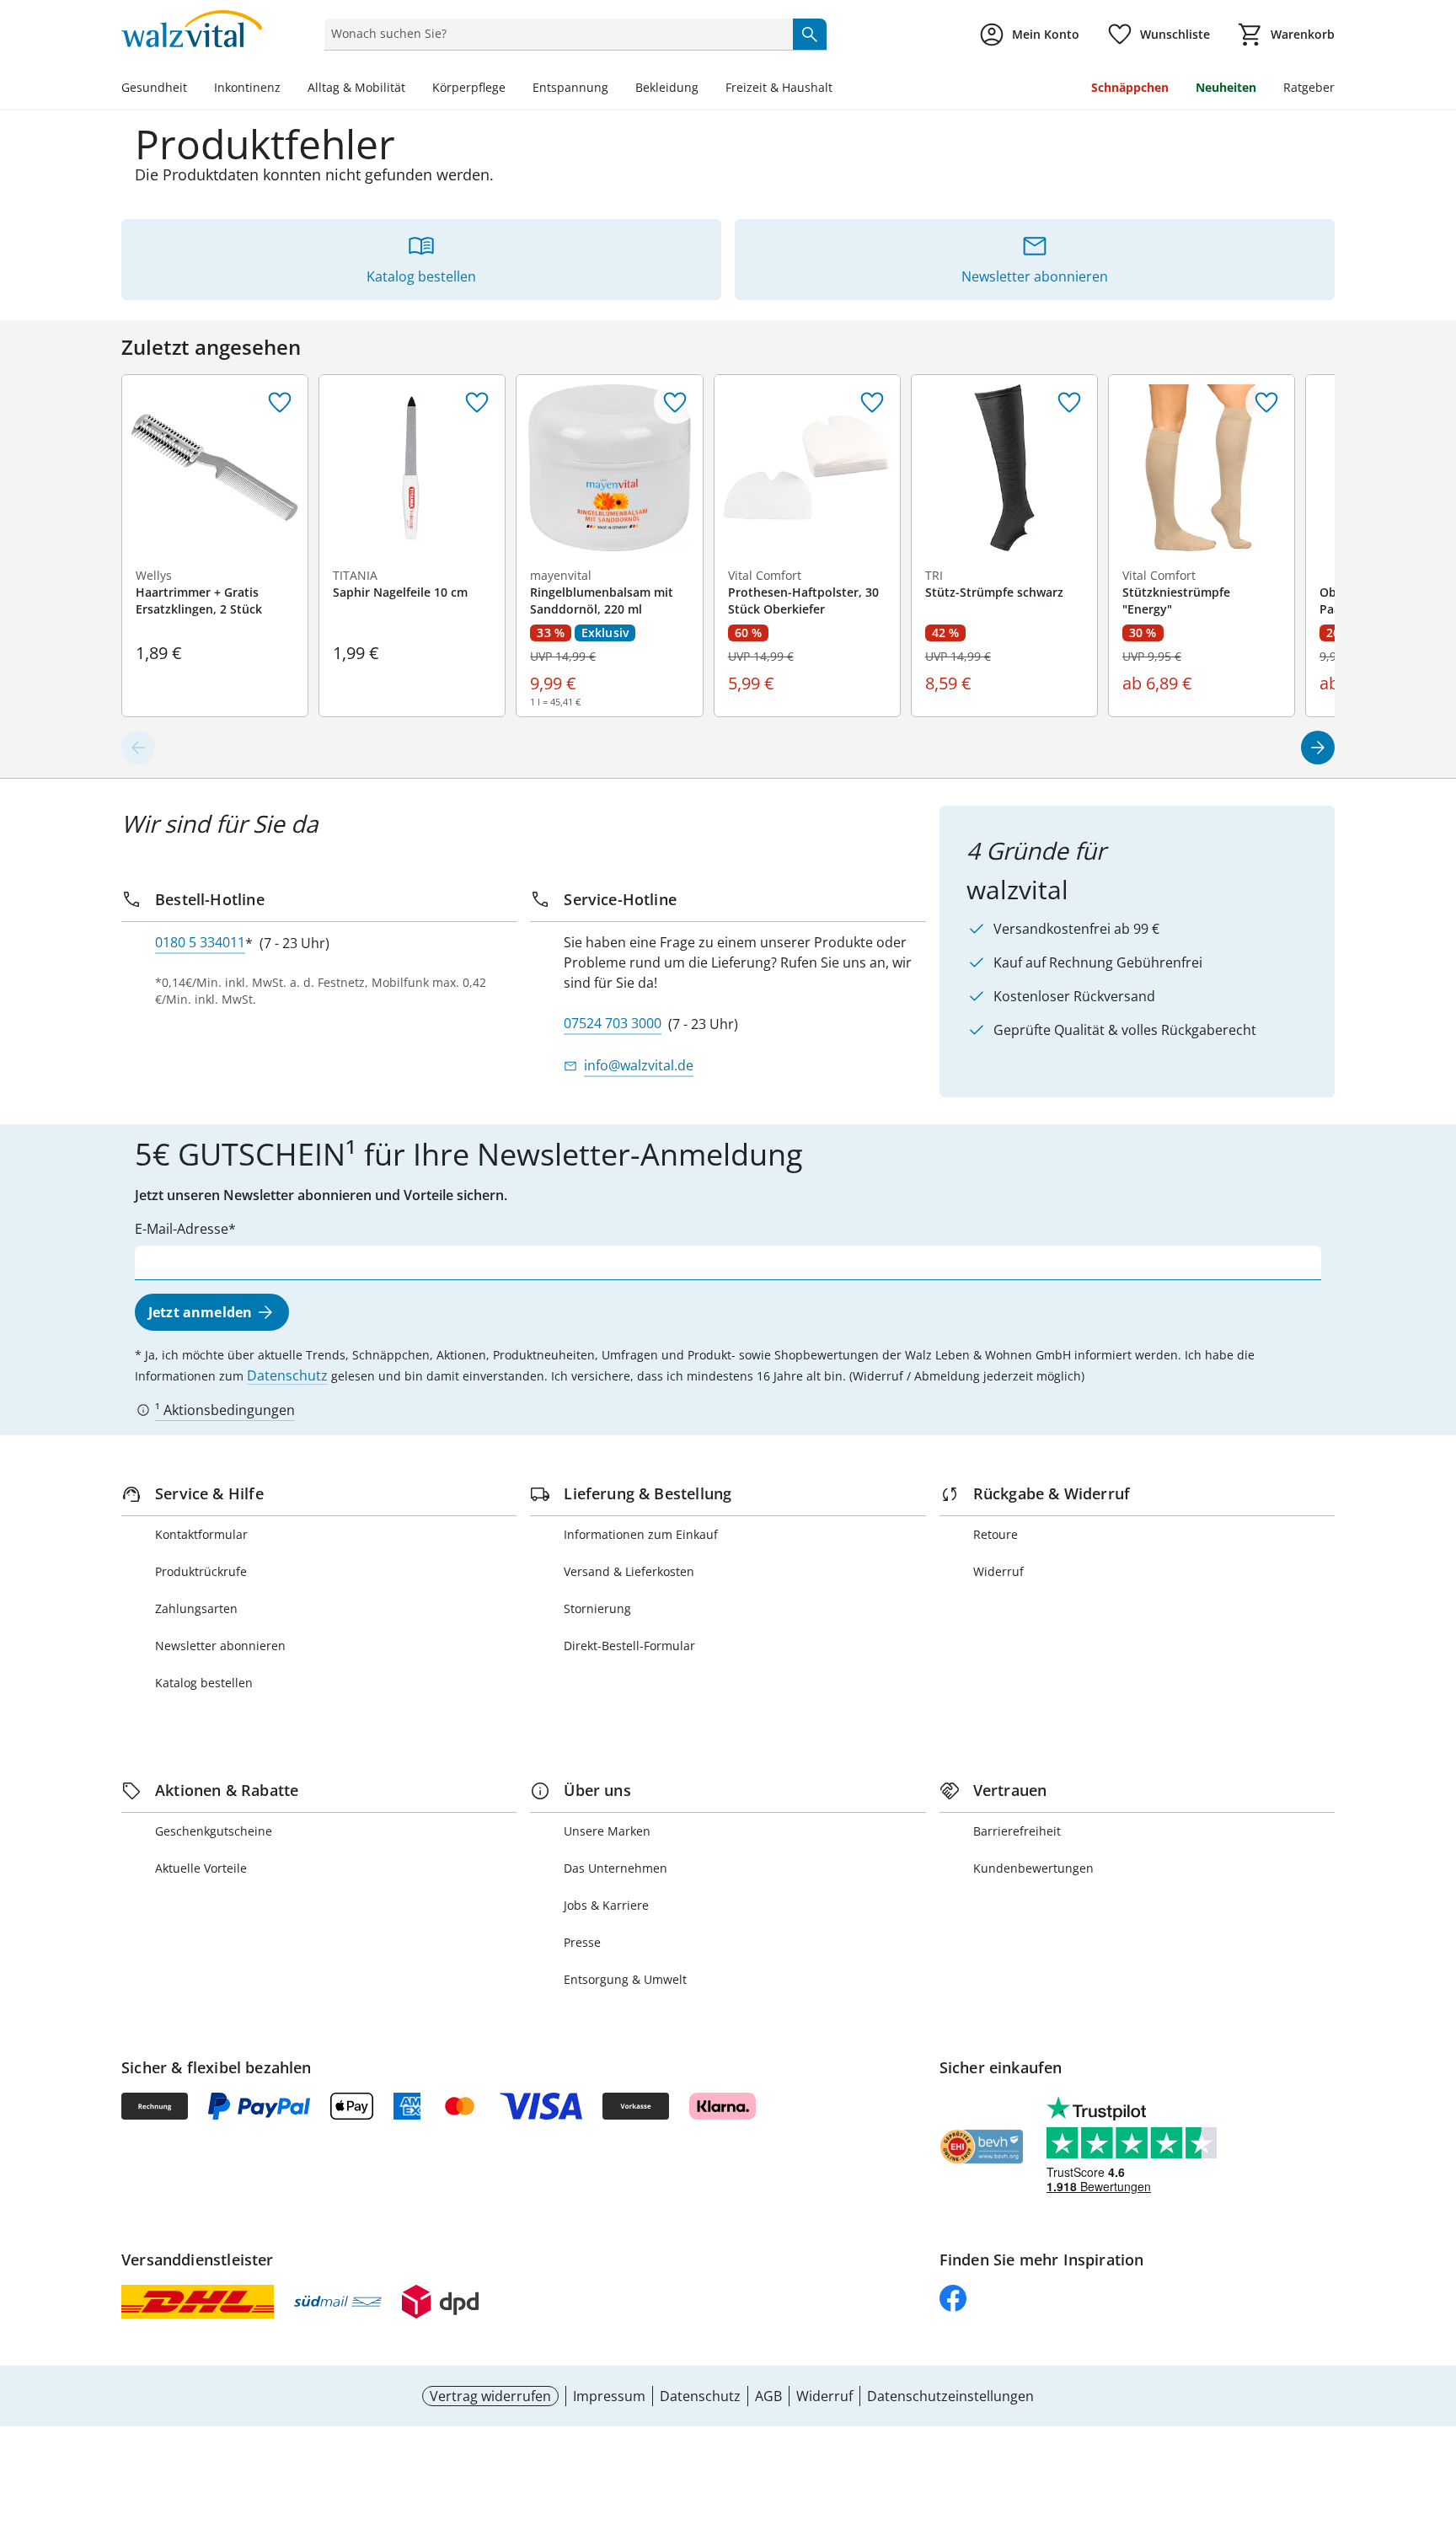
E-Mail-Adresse (182, 1229)
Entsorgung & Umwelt (625, 1979)
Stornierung (597, 1608)
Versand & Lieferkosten (629, 1571)
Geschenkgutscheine (214, 1831)
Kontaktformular (201, 1534)
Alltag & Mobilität (356, 87)
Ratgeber (1309, 87)
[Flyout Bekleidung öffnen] (705, 89)
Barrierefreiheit (1017, 1831)
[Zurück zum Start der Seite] (1436, 2404)
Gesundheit (154, 87)
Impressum (609, 2396)
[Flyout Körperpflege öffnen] (512, 89)
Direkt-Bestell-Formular (629, 1646)
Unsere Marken (607, 1831)
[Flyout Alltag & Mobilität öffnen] (412, 89)
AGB (768, 2396)
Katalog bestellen (204, 1683)
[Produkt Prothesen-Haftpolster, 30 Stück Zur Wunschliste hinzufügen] (872, 403)
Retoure (996, 1534)
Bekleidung (667, 87)
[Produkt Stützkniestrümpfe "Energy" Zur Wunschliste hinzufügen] (1266, 403)
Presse (582, 1942)
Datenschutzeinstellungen (950, 2396)
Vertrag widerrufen (490, 2396)
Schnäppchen (1130, 87)
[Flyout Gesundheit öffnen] (194, 89)
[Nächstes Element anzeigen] (1318, 748)
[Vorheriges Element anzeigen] (138, 748)
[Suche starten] (810, 34)
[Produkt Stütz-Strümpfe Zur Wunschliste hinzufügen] (1069, 403)
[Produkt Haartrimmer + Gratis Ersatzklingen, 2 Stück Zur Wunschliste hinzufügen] (280, 403)
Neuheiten (1226, 87)
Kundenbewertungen (1033, 1868)
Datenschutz (287, 1375)
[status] (555, 34)
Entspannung (570, 87)
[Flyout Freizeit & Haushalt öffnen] (839, 89)
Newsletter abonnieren (220, 1646)
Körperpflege (469, 87)
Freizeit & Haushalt (779, 87)
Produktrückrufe (201, 1571)
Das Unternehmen (616, 1868)
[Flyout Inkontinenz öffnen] (287, 89)
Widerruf (998, 1571)
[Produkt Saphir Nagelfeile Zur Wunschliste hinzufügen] (477, 403)
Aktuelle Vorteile (201, 1868)
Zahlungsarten (196, 1608)
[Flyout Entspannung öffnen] (615, 89)
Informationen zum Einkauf (641, 1534)
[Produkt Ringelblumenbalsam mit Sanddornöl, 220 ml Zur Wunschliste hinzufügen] (675, 403)
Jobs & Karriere (606, 1905)
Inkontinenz (247, 87)
